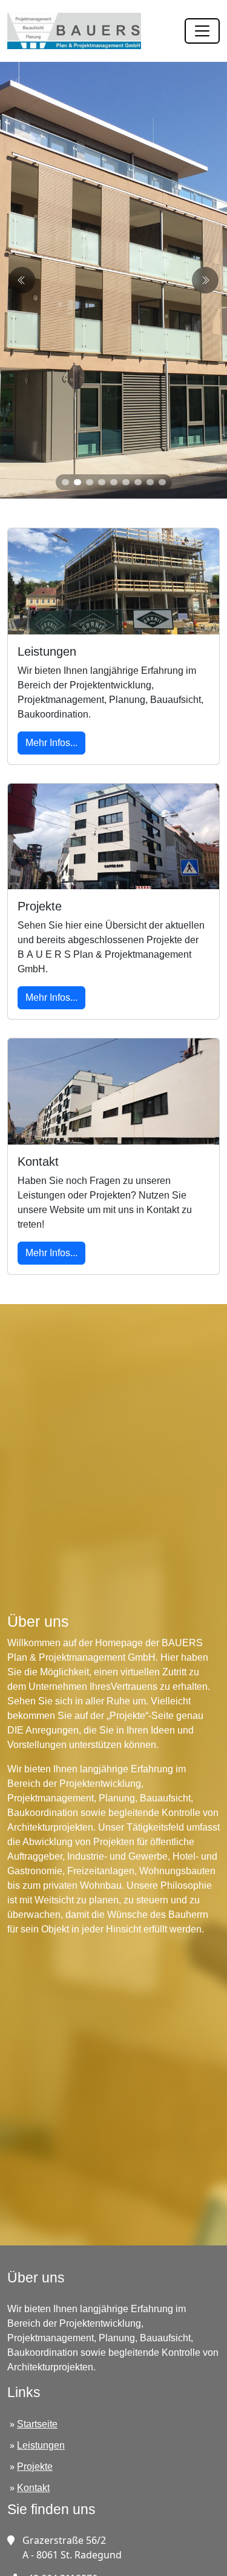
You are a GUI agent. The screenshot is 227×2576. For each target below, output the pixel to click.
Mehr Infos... (51, 743)
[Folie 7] (138, 482)
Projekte (35, 2467)
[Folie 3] (90, 482)
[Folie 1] (65, 482)
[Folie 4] (102, 482)
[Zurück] (205, 280)
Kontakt (33, 2488)
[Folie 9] (162, 482)
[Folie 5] (114, 482)
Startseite (37, 2424)
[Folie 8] (150, 482)
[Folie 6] (126, 482)
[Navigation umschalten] (202, 31)
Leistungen (41, 2445)
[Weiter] (22, 280)
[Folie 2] (77, 482)
